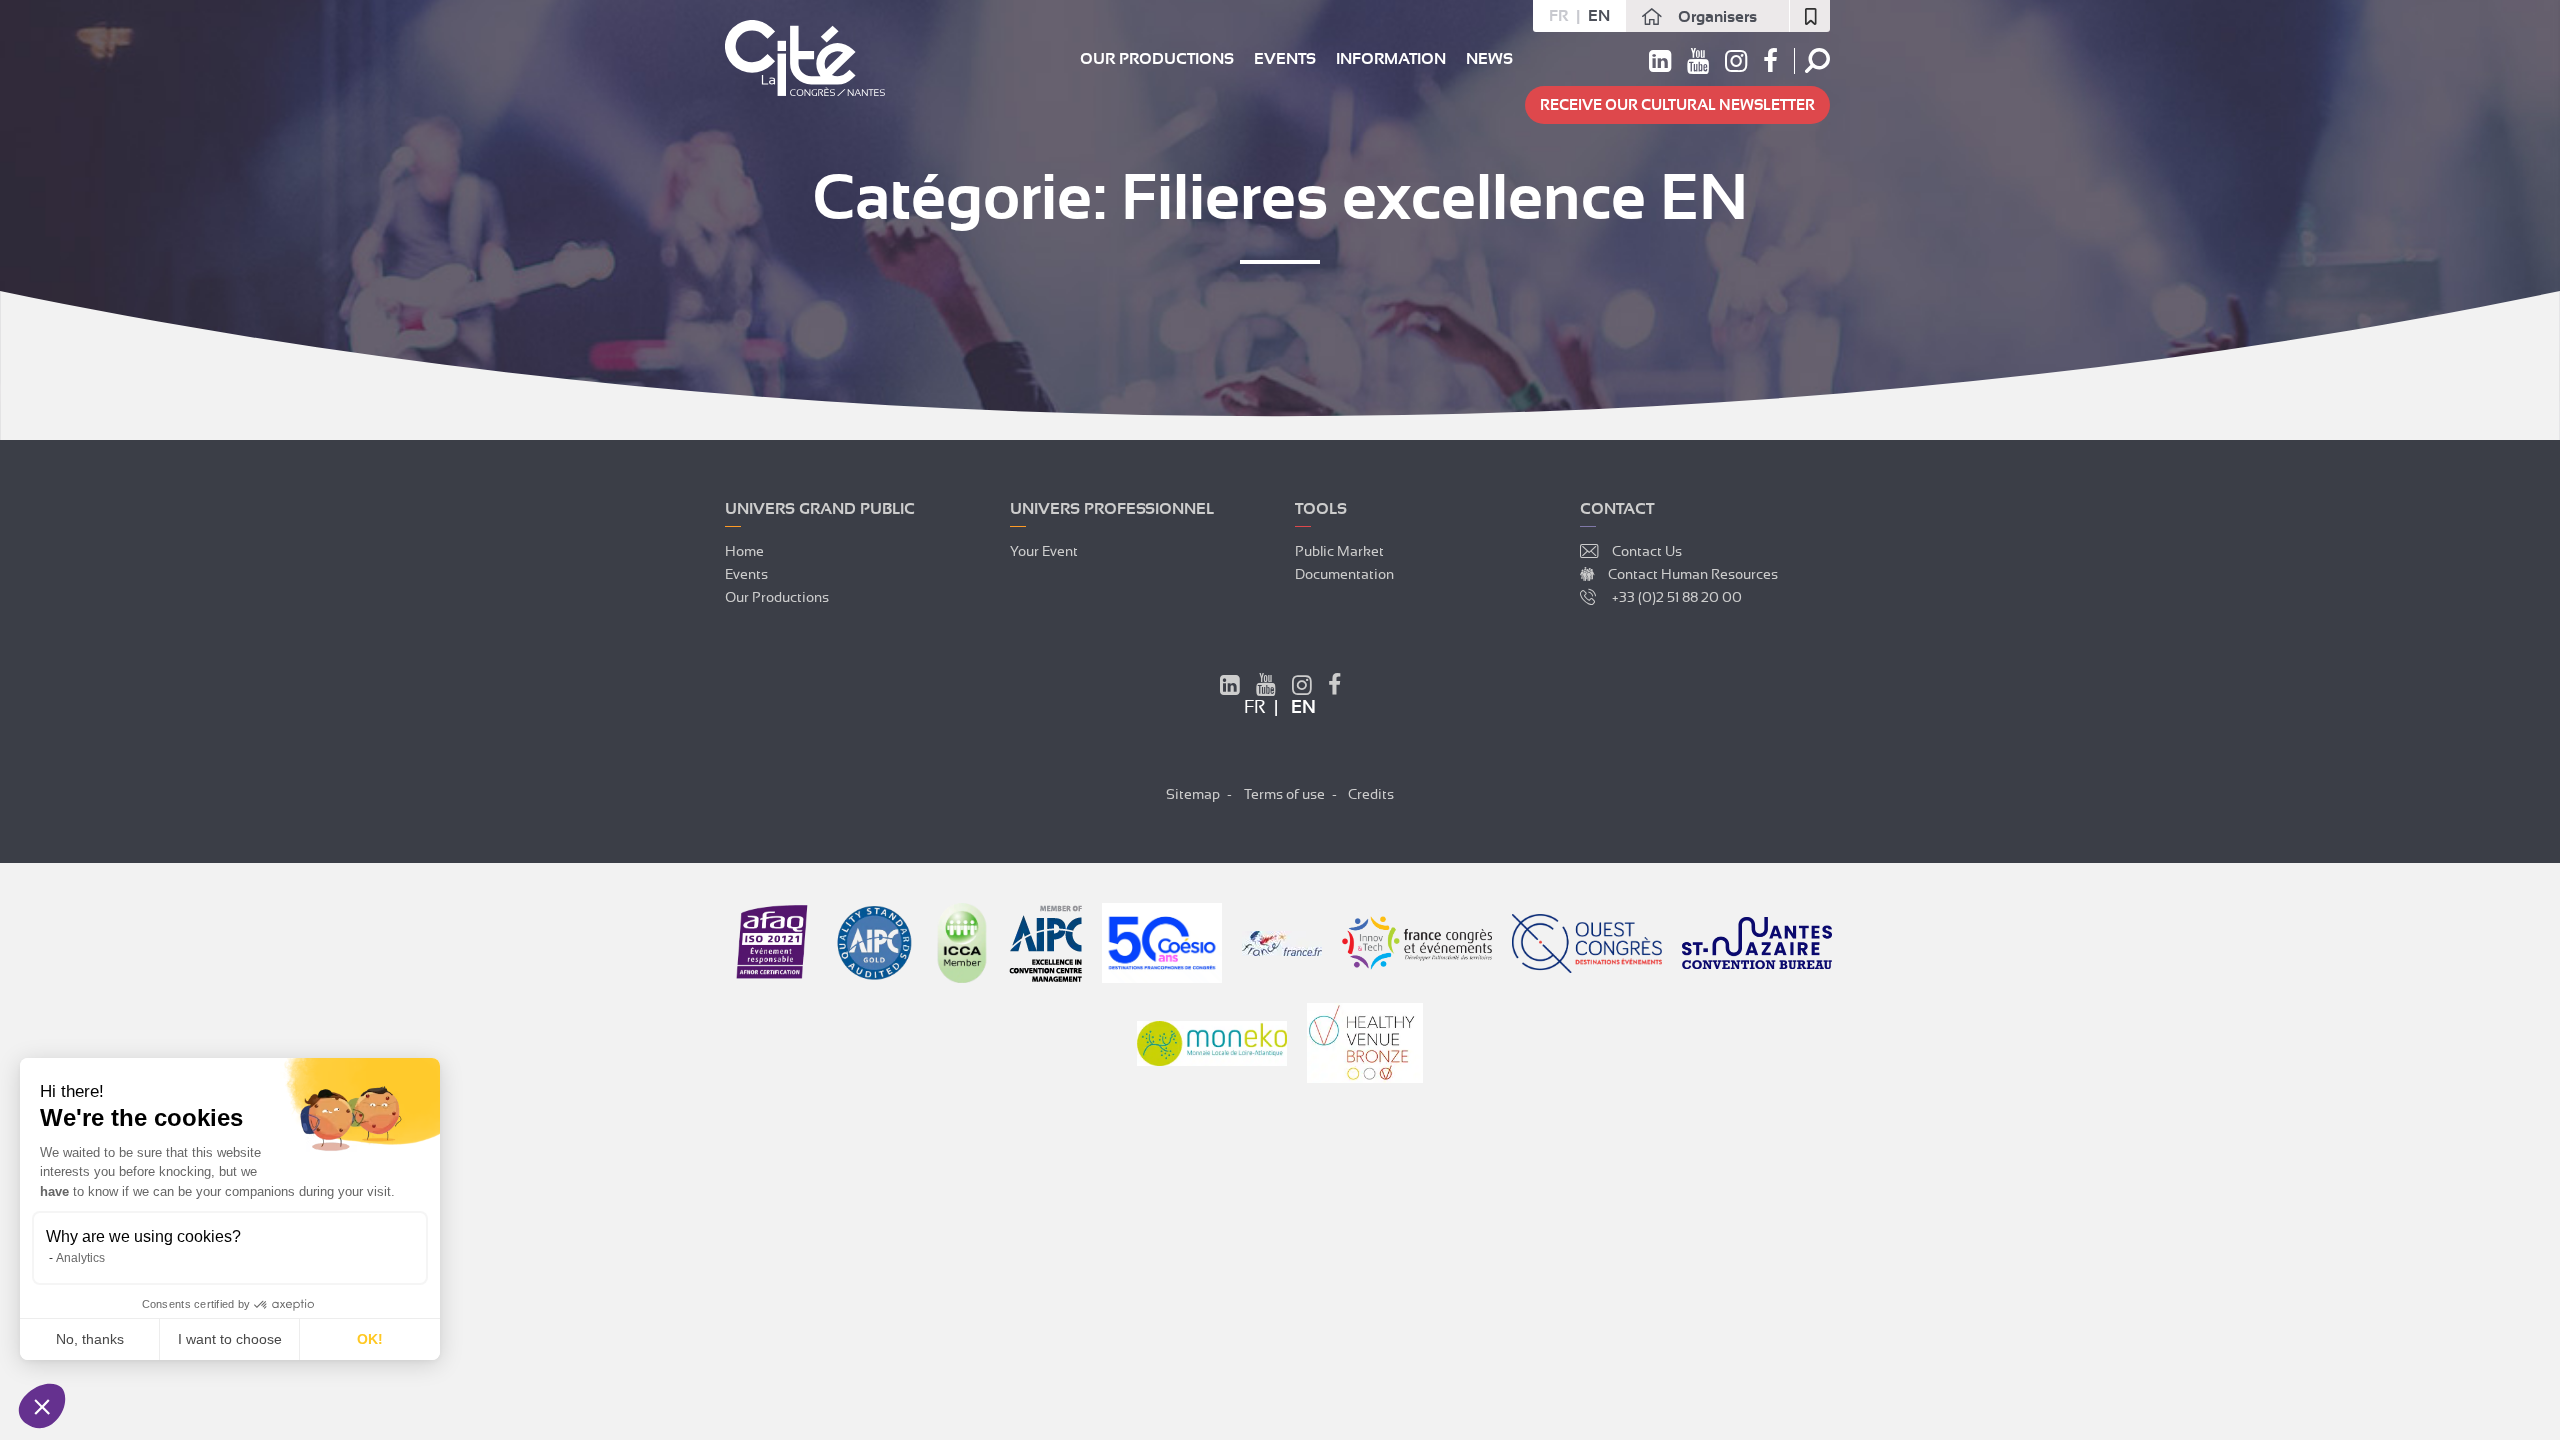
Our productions (1157, 59)
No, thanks (90, 1339)
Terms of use (1284, 794)
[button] (42, 1406)
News (1489, 59)
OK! (370, 1339)
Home (744, 551)
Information (1391, 59)
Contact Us (1647, 551)
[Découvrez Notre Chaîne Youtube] (1266, 688)
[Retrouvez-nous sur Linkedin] (1660, 65)
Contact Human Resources (1693, 574)
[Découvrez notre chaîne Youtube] (1698, 65)
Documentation (1344, 574)
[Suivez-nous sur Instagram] (1736, 65)
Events (1285, 59)
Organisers (1717, 17)
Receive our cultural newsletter (1677, 105)
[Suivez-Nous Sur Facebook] (1334, 688)
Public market (1339, 551)
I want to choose (230, 1339)
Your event (1044, 551)
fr (1558, 16)
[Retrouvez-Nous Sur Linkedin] (1230, 688)
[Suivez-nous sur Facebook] (1770, 65)
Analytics (80, 1258)
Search (1817, 60)
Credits (1371, 794)
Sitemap (1193, 794)
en (1599, 16)
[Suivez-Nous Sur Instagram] (1302, 688)
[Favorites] (1810, 16)
